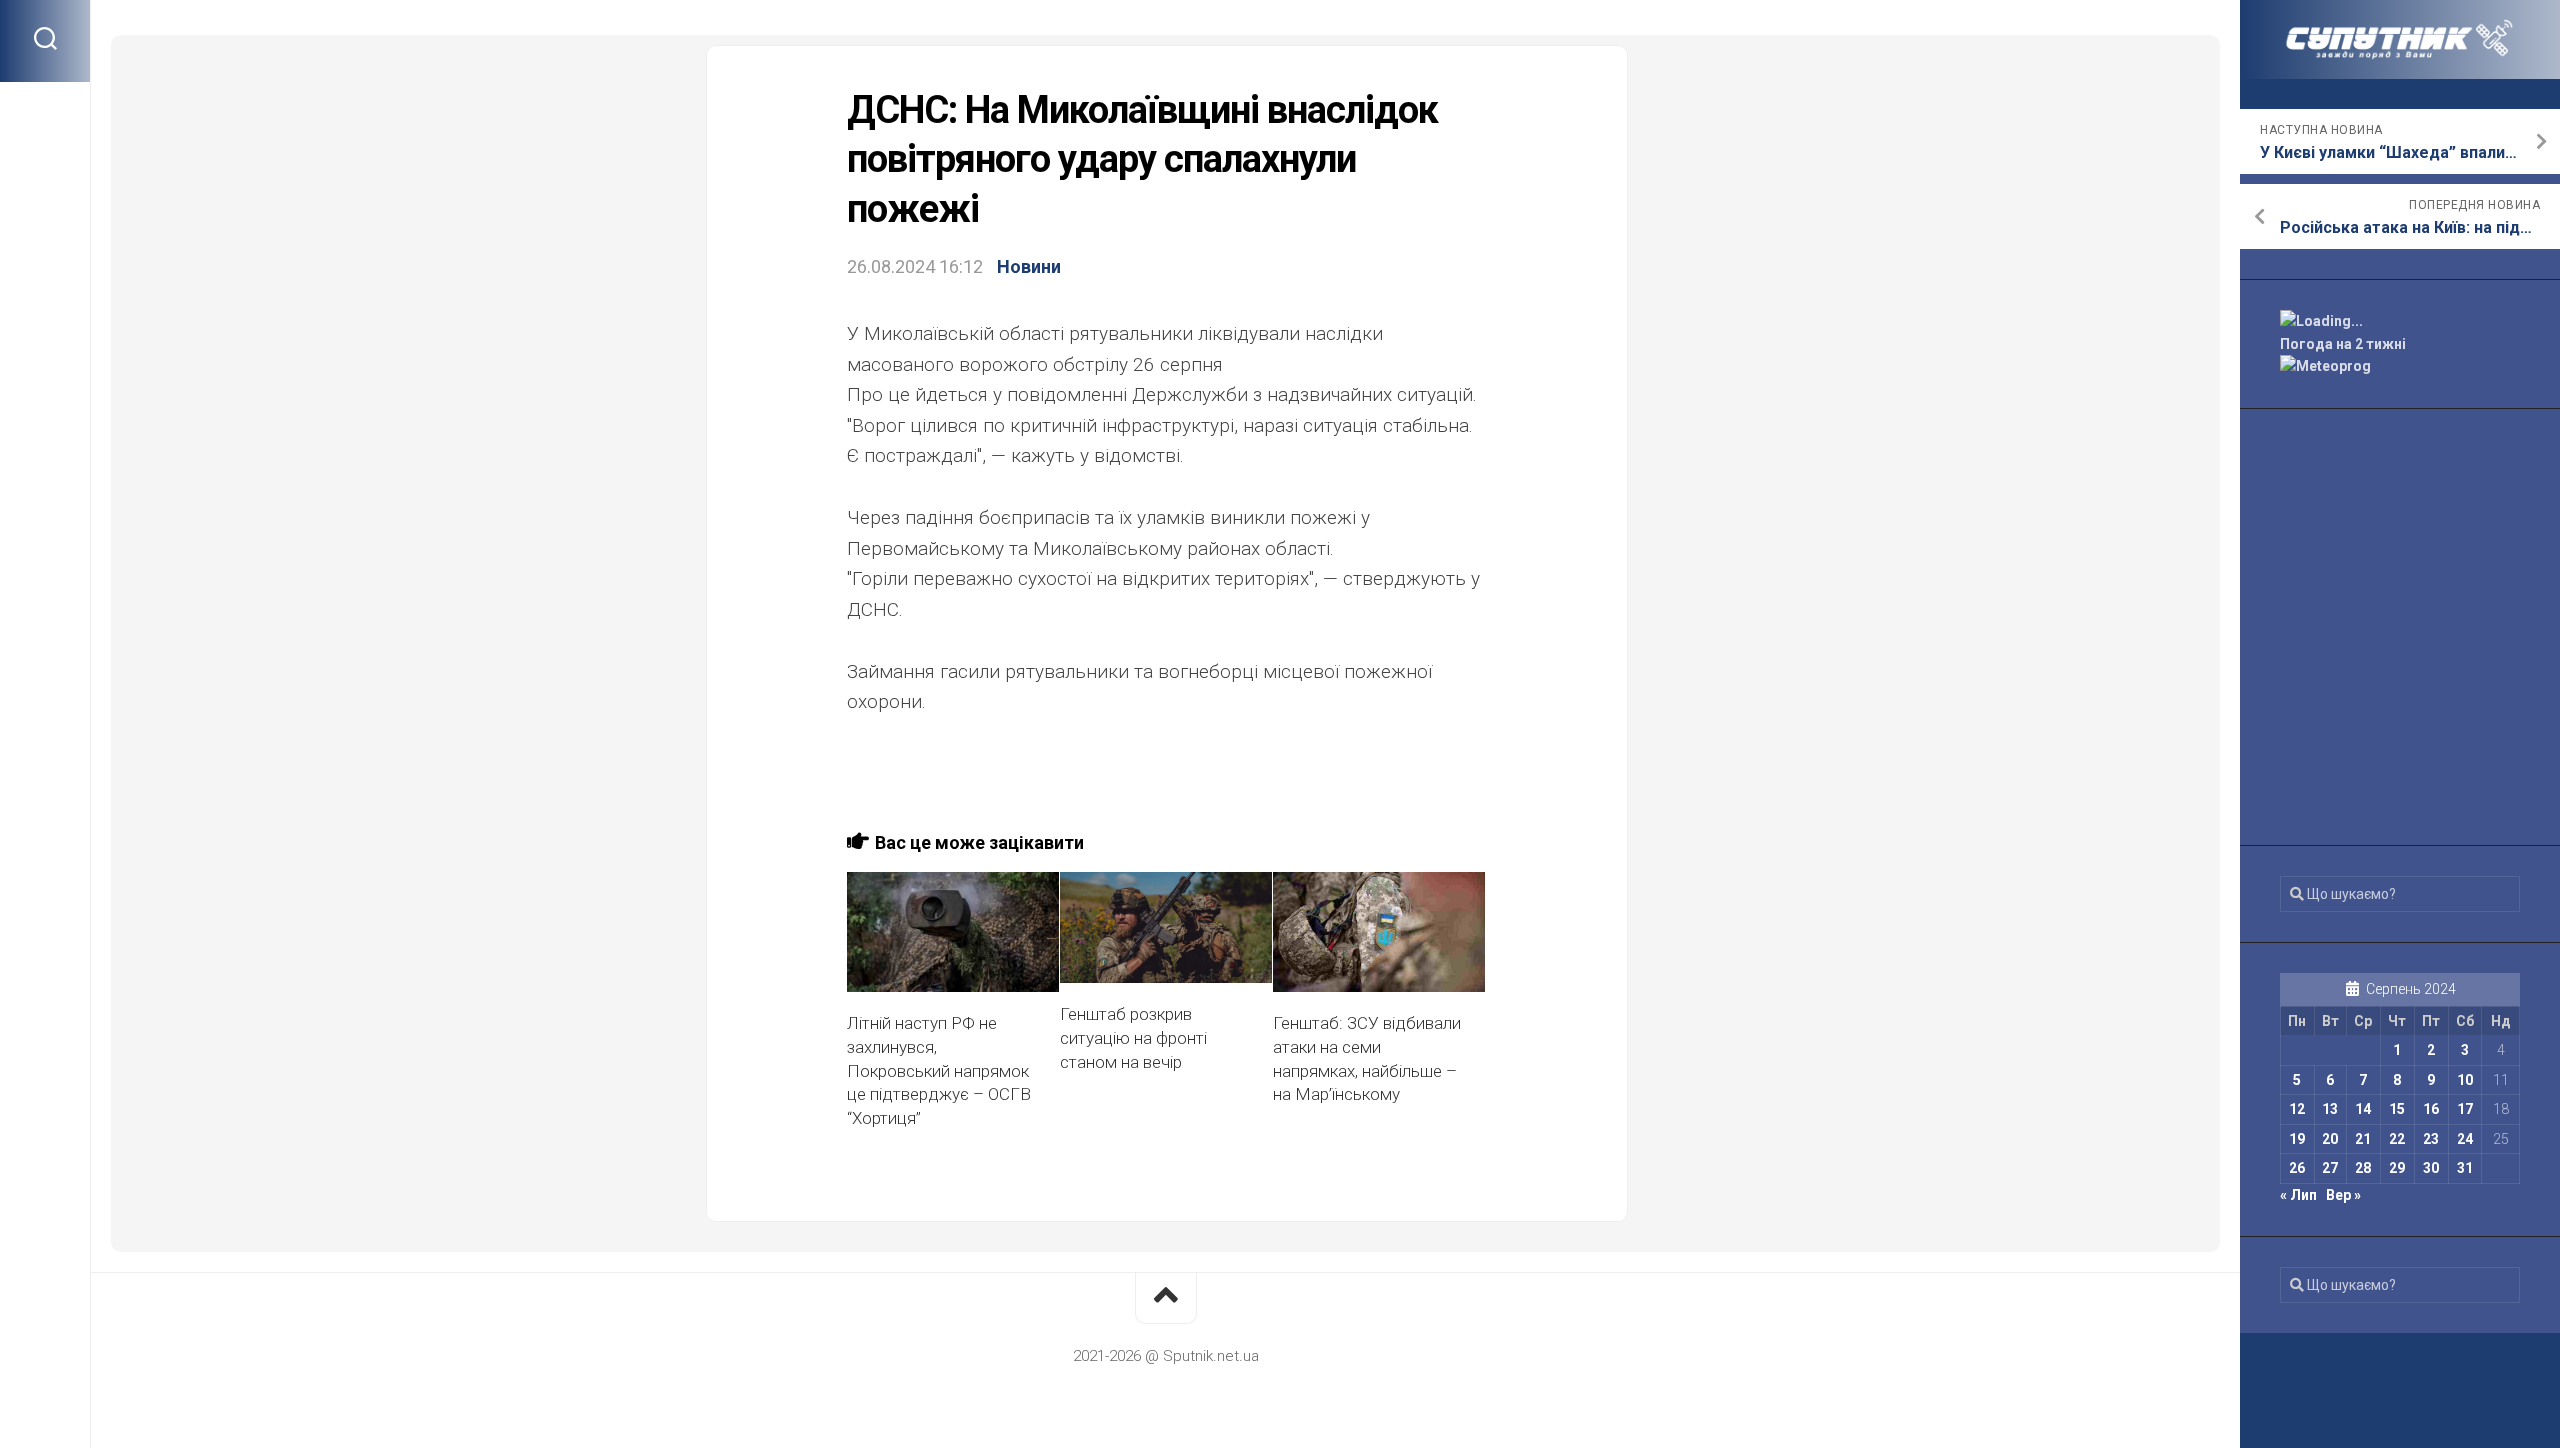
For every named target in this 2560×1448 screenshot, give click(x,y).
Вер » (2343, 1195)
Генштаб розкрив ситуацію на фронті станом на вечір (1133, 1038)
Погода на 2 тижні (2343, 344)
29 (2397, 1168)
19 (2297, 1139)
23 (2431, 1139)
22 (2397, 1139)
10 (2465, 1080)
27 (2330, 1168)
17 (2465, 1109)
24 (2465, 1139)
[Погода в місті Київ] (2400, 321)
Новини (1029, 266)
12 (2297, 1109)
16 (2431, 1109)
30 (2431, 1168)
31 (2465, 1168)
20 (2330, 1139)
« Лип (2298, 1195)
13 (2330, 1109)
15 (2397, 1109)
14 (2363, 1109)
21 (2363, 1139)
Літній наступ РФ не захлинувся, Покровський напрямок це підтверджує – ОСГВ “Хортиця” (939, 1070)
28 (2363, 1168)
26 (2297, 1168)
